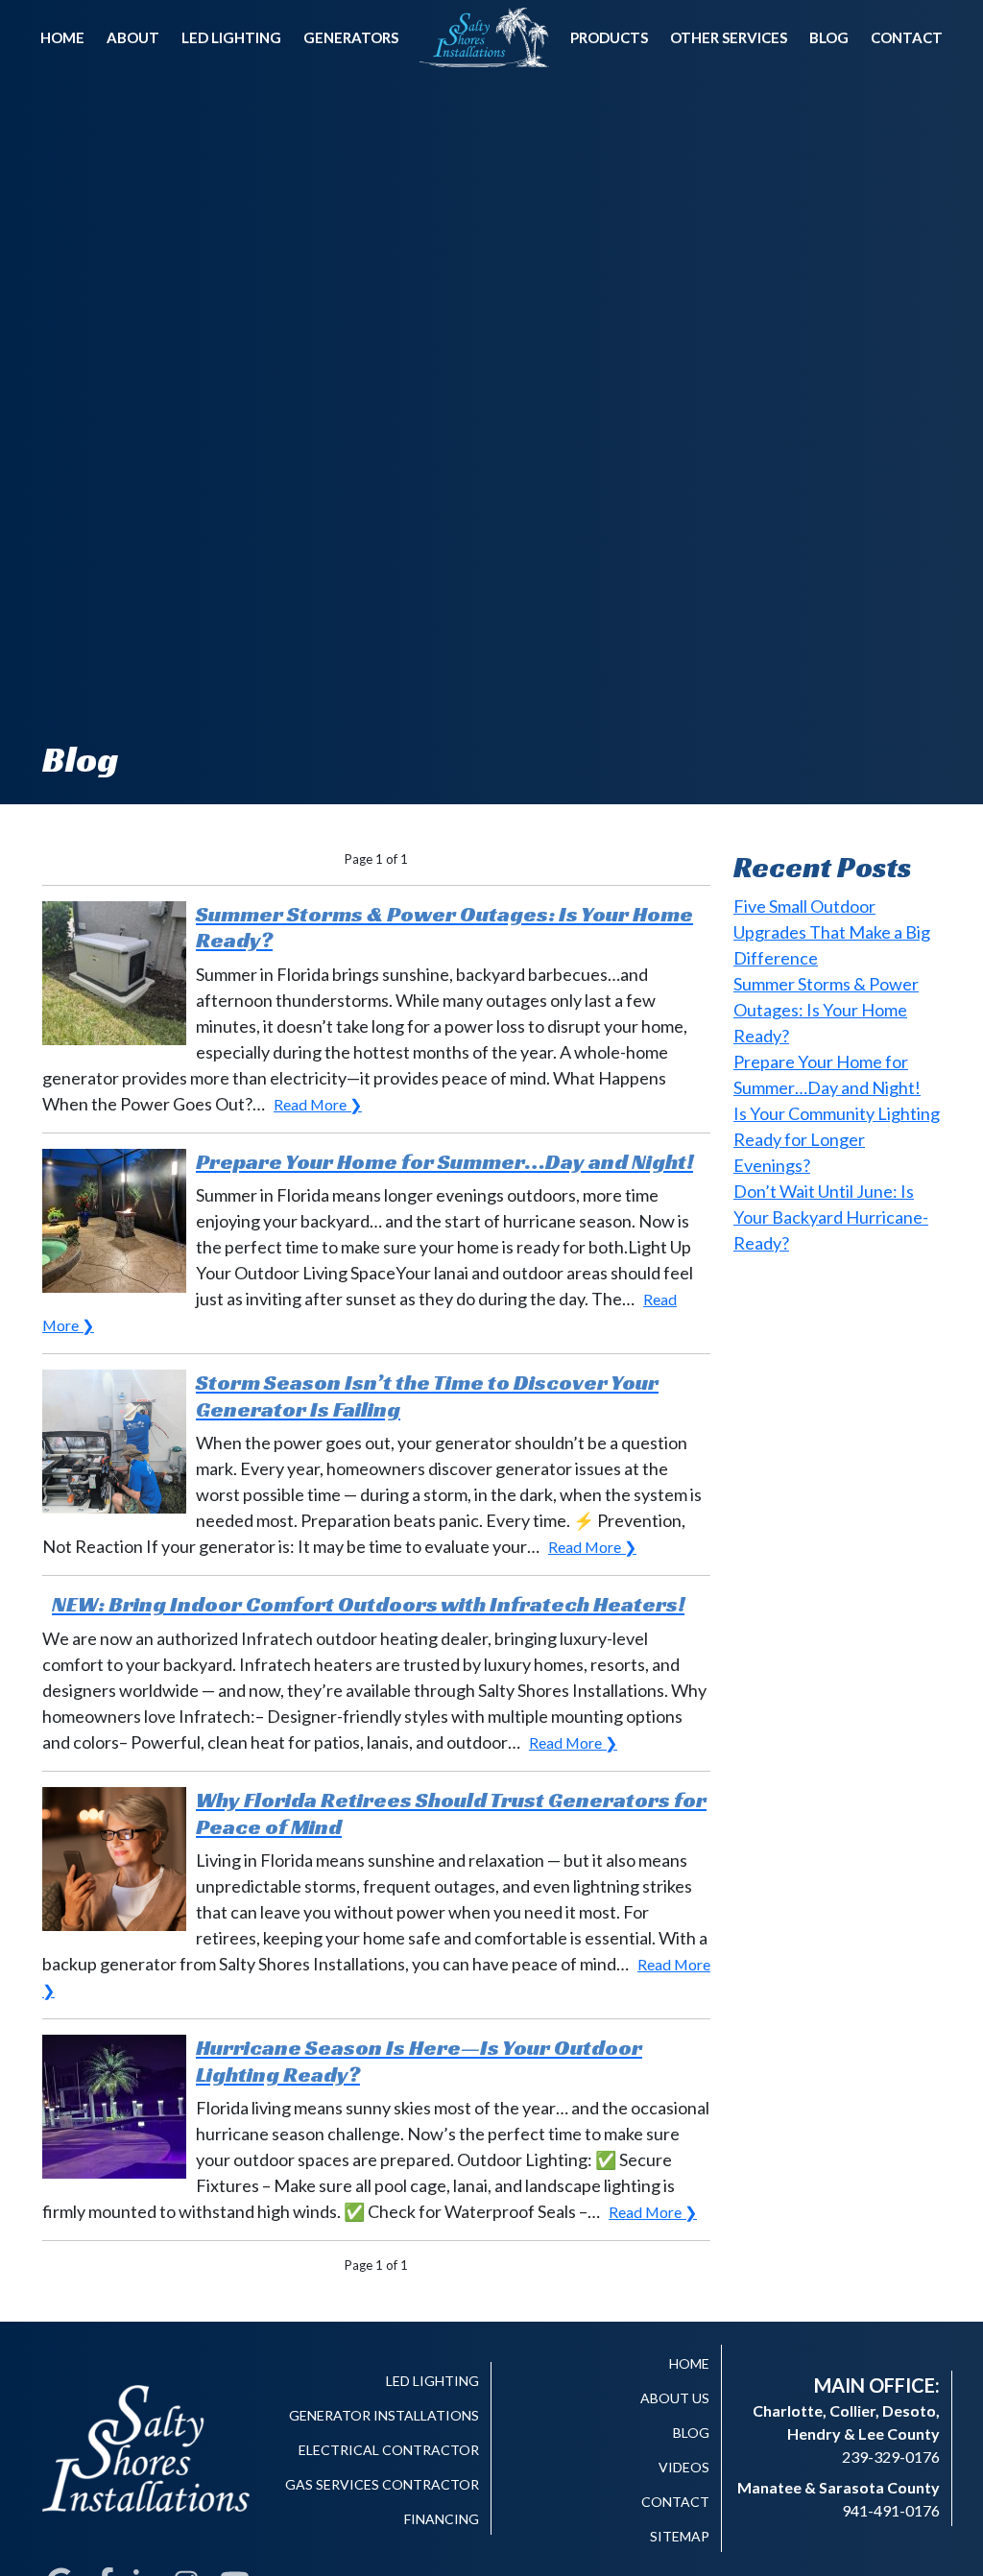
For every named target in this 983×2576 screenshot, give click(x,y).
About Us (675, 2398)
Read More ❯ (318, 1104)
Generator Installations (384, 2415)
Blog (829, 37)
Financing (442, 2519)
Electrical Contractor (389, 2450)
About (133, 37)
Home (62, 37)
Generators (351, 37)
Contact (907, 37)
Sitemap (680, 2536)
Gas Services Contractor (382, 2484)
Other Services (729, 37)
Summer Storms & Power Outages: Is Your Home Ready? (826, 1010)
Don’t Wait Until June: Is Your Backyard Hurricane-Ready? (831, 1217)
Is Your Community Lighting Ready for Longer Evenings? (837, 1139)
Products (609, 37)
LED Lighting (231, 37)
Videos (684, 2467)
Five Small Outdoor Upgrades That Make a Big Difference (832, 932)
